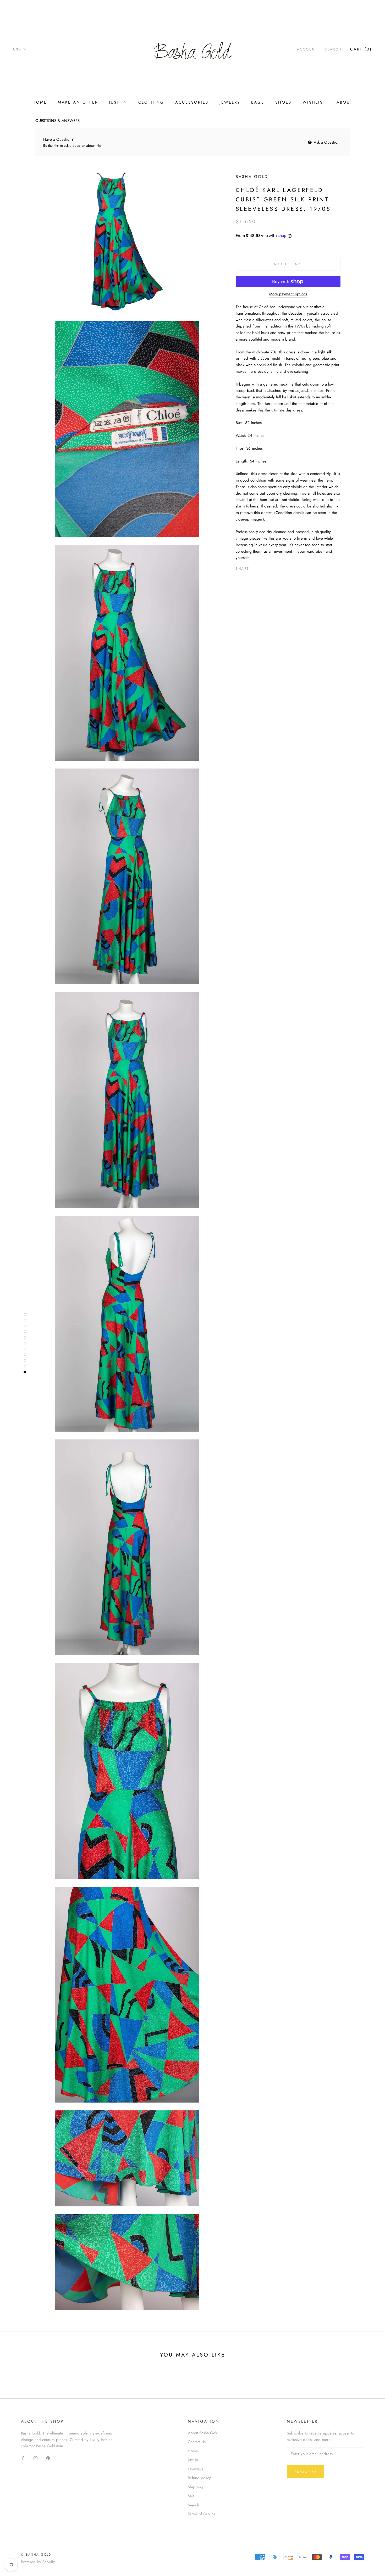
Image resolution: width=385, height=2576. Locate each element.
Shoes (283, 102)
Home (40, 102)
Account (307, 49)
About (345, 102)
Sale (191, 2496)
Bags (258, 102)
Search (333, 49)
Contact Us (197, 2442)
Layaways (195, 2469)
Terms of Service (202, 2514)
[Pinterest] (268, 567)
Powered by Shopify (38, 2562)
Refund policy (199, 2478)
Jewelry (230, 102)
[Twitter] (261, 567)
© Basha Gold (36, 2555)
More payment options (288, 294)
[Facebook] (254, 567)
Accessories (192, 102)
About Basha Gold (203, 2433)
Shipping (196, 2487)
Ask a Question (326, 142)
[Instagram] (35, 2458)
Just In (118, 102)
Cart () (361, 49)
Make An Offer (78, 102)
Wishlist (314, 102)
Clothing (151, 102)
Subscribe (306, 2472)
